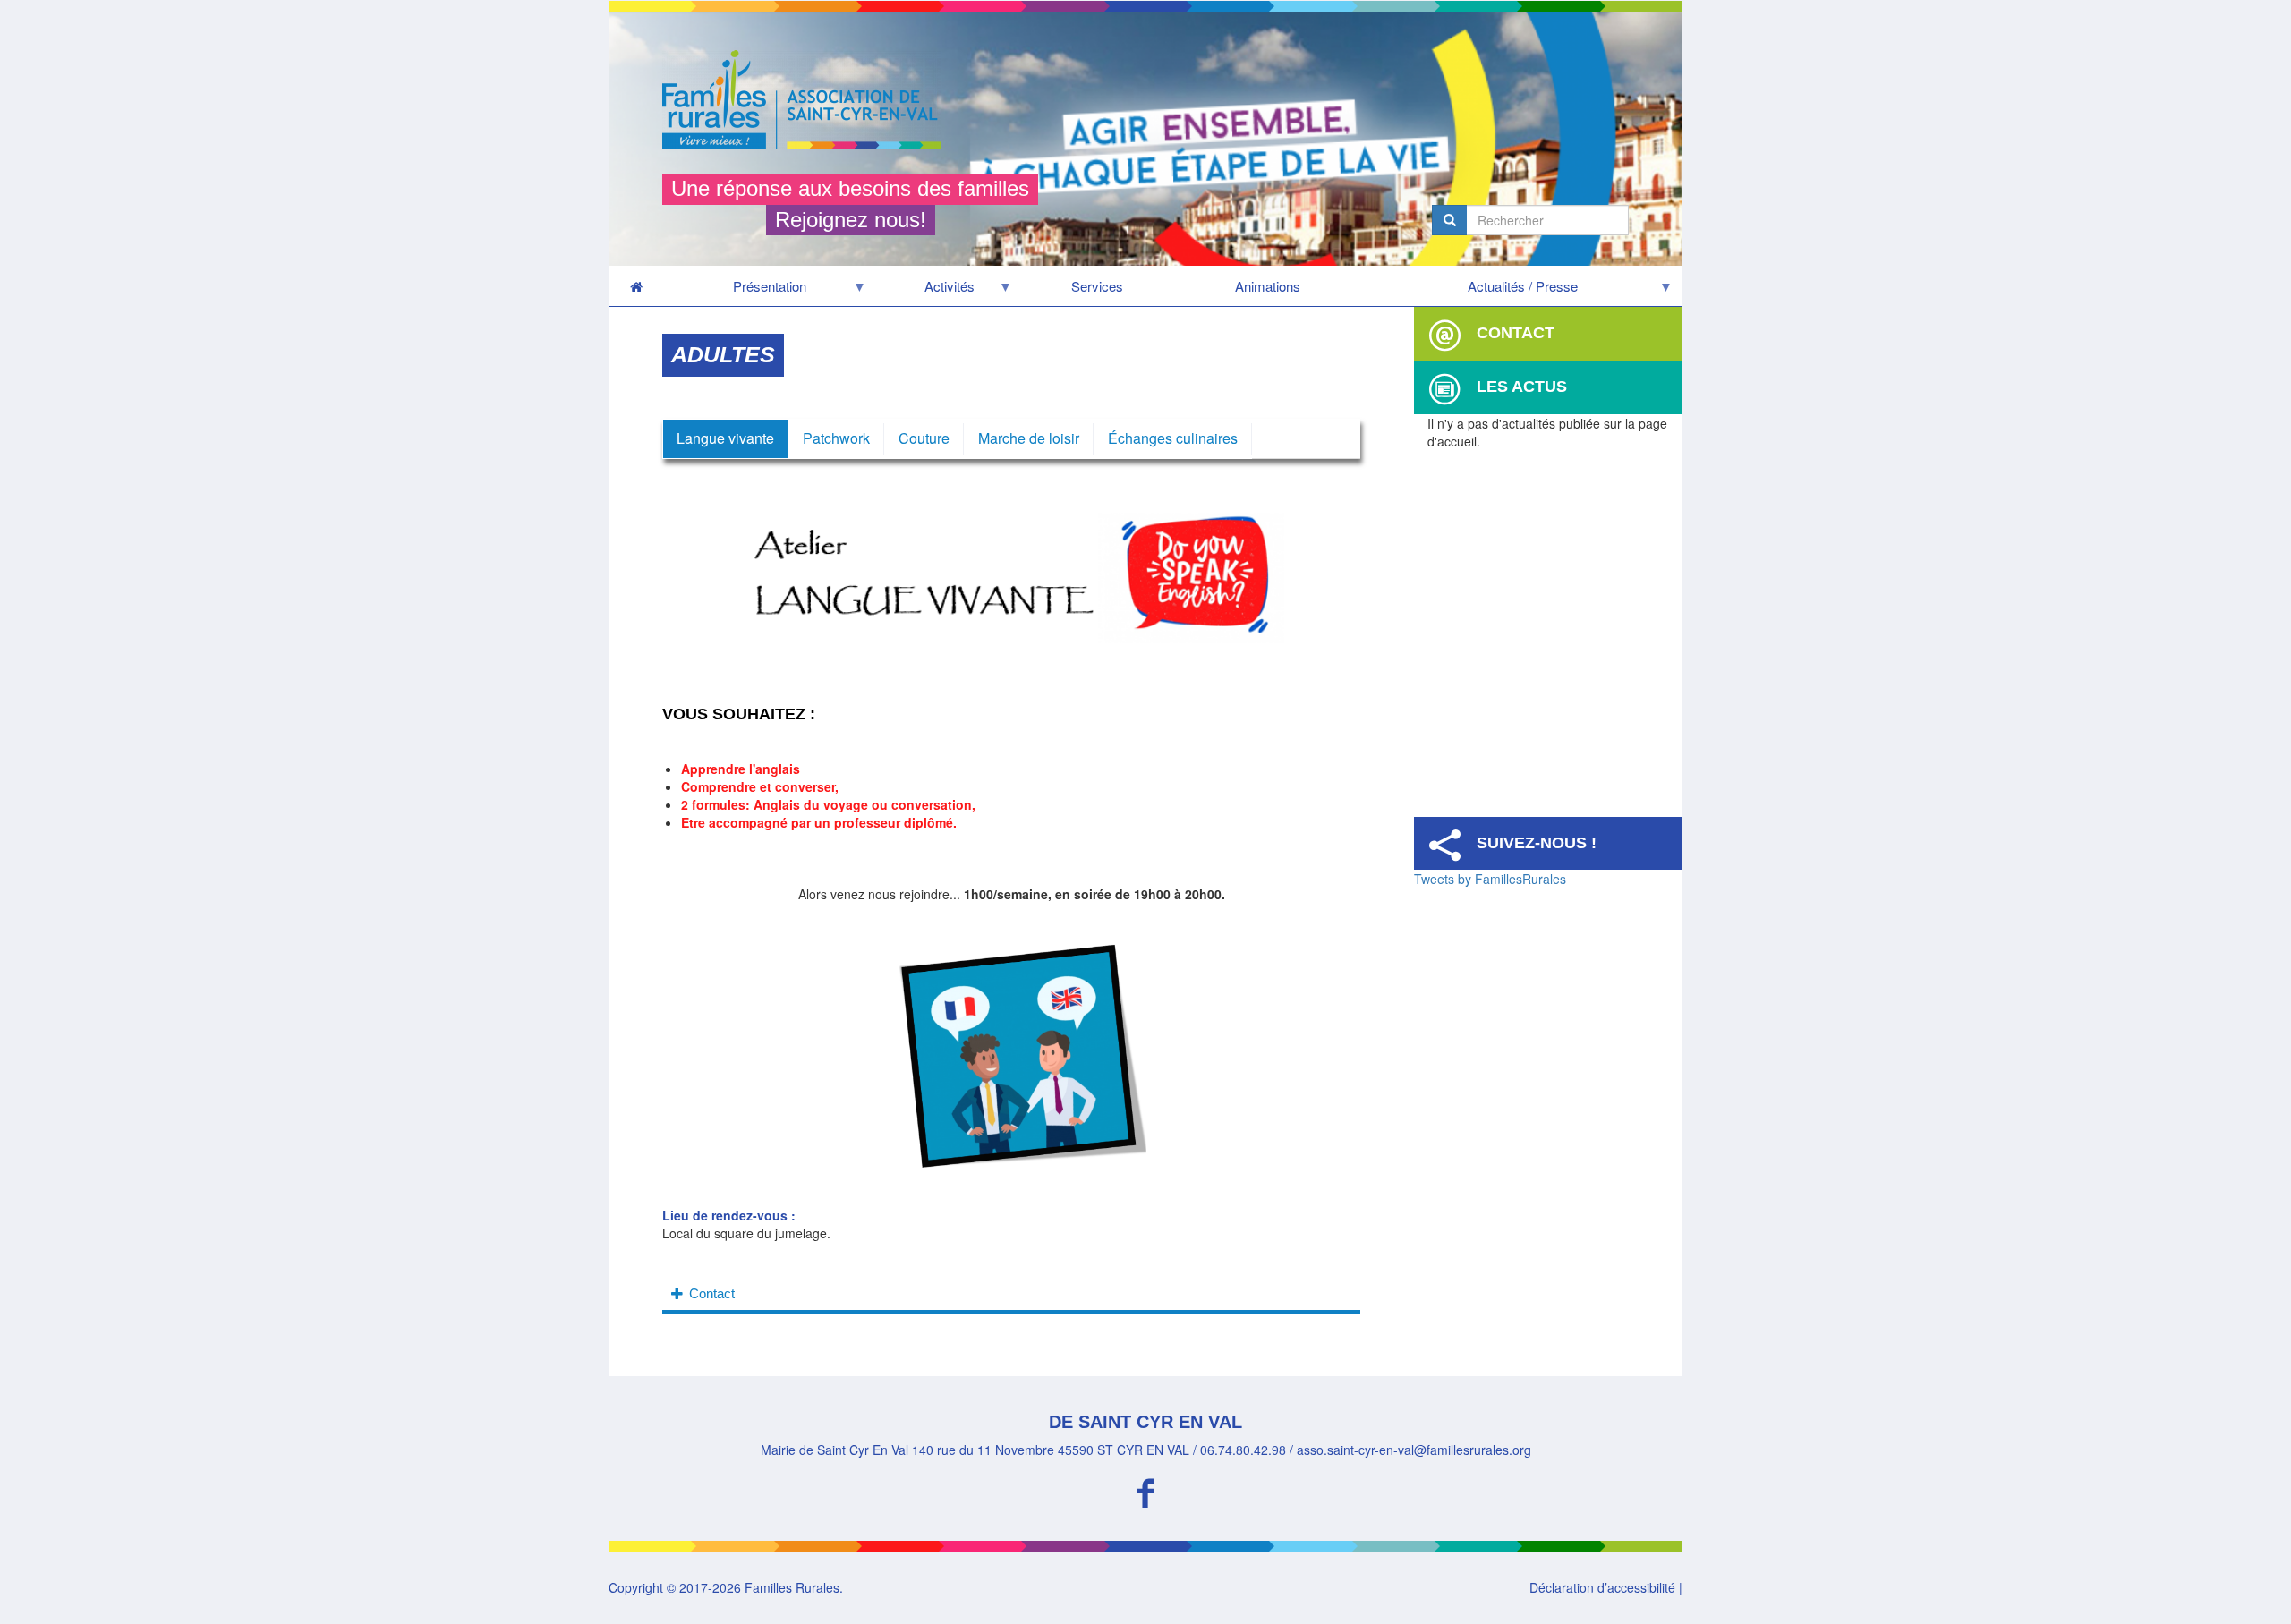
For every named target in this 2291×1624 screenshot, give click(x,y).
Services (1097, 286)
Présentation (735, 291)
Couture (924, 438)
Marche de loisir (1029, 438)
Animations (1268, 286)
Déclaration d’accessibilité (1602, 1587)
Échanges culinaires (1173, 438)
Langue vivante (725, 438)
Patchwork (836, 438)
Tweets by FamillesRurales (1490, 879)
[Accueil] (809, 99)
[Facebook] (1145, 1490)
